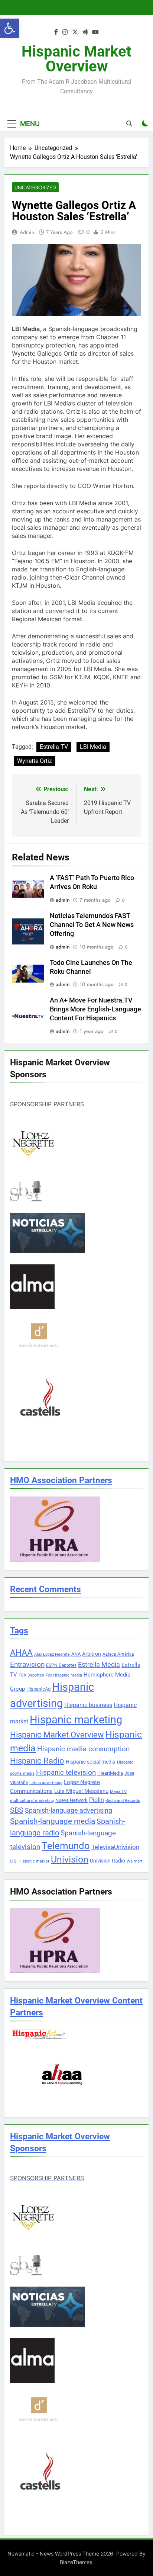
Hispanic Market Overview (76, 59)
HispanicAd (38, 1689)
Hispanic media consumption (83, 1749)
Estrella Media (99, 1665)
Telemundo (66, 1846)
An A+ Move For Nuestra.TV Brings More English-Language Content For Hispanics (95, 1009)
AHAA (21, 1653)
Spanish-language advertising (69, 1810)
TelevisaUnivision (115, 1847)
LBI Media (93, 747)
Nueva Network (71, 1800)
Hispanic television (66, 1773)
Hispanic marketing (76, 1720)
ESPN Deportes (61, 1665)
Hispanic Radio (37, 1761)
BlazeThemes (76, 2562)
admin (27, 232)
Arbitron (92, 1654)
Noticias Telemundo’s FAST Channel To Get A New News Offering (92, 925)
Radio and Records (123, 1801)
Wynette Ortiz (35, 761)
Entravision (27, 1664)
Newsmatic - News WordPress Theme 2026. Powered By (76, 2553)
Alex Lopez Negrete (52, 1654)
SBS (17, 1810)
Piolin (97, 1800)
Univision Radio (108, 1861)
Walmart (135, 1861)
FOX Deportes (31, 1675)
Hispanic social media (91, 1762)
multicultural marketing (32, 1801)
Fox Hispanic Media (64, 1675)
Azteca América (118, 1654)
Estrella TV (54, 747)
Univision (70, 1859)
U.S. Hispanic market (30, 1861)
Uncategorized (35, 187)
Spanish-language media (53, 1821)
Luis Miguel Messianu (81, 1791)
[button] (10, 28)
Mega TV (118, 1792)
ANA (76, 1654)
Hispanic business (88, 1705)
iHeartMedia (110, 1773)
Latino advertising (46, 1783)
